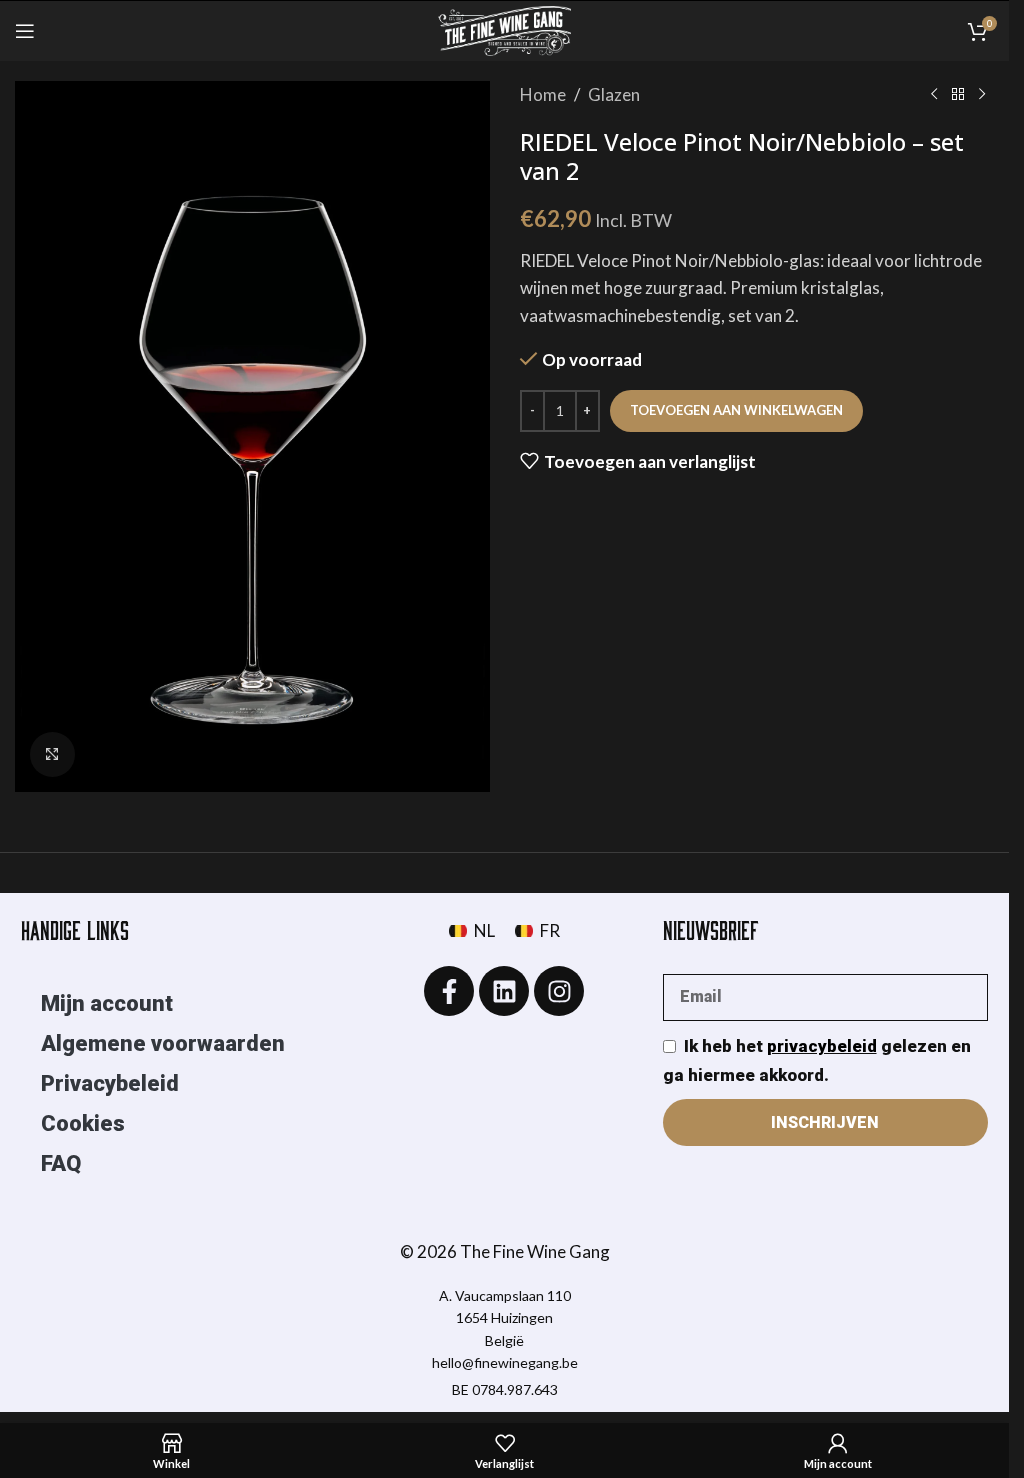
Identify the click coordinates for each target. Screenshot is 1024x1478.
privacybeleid (822, 1046)
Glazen (614, 94)
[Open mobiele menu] (25, 31)
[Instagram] (559, 991)
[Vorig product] (934, 95)
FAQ (61, 1163)
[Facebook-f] (449, 991)
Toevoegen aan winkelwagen (736, 410)
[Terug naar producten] (958, 95)
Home (543, 94)
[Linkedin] (504, 991)
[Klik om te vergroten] (52, 754)
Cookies (83, 1123)
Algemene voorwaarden (163, 1043)
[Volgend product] (982, 95)
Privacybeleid (110, 1083)
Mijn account (107, 1003)
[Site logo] (505, 28)
